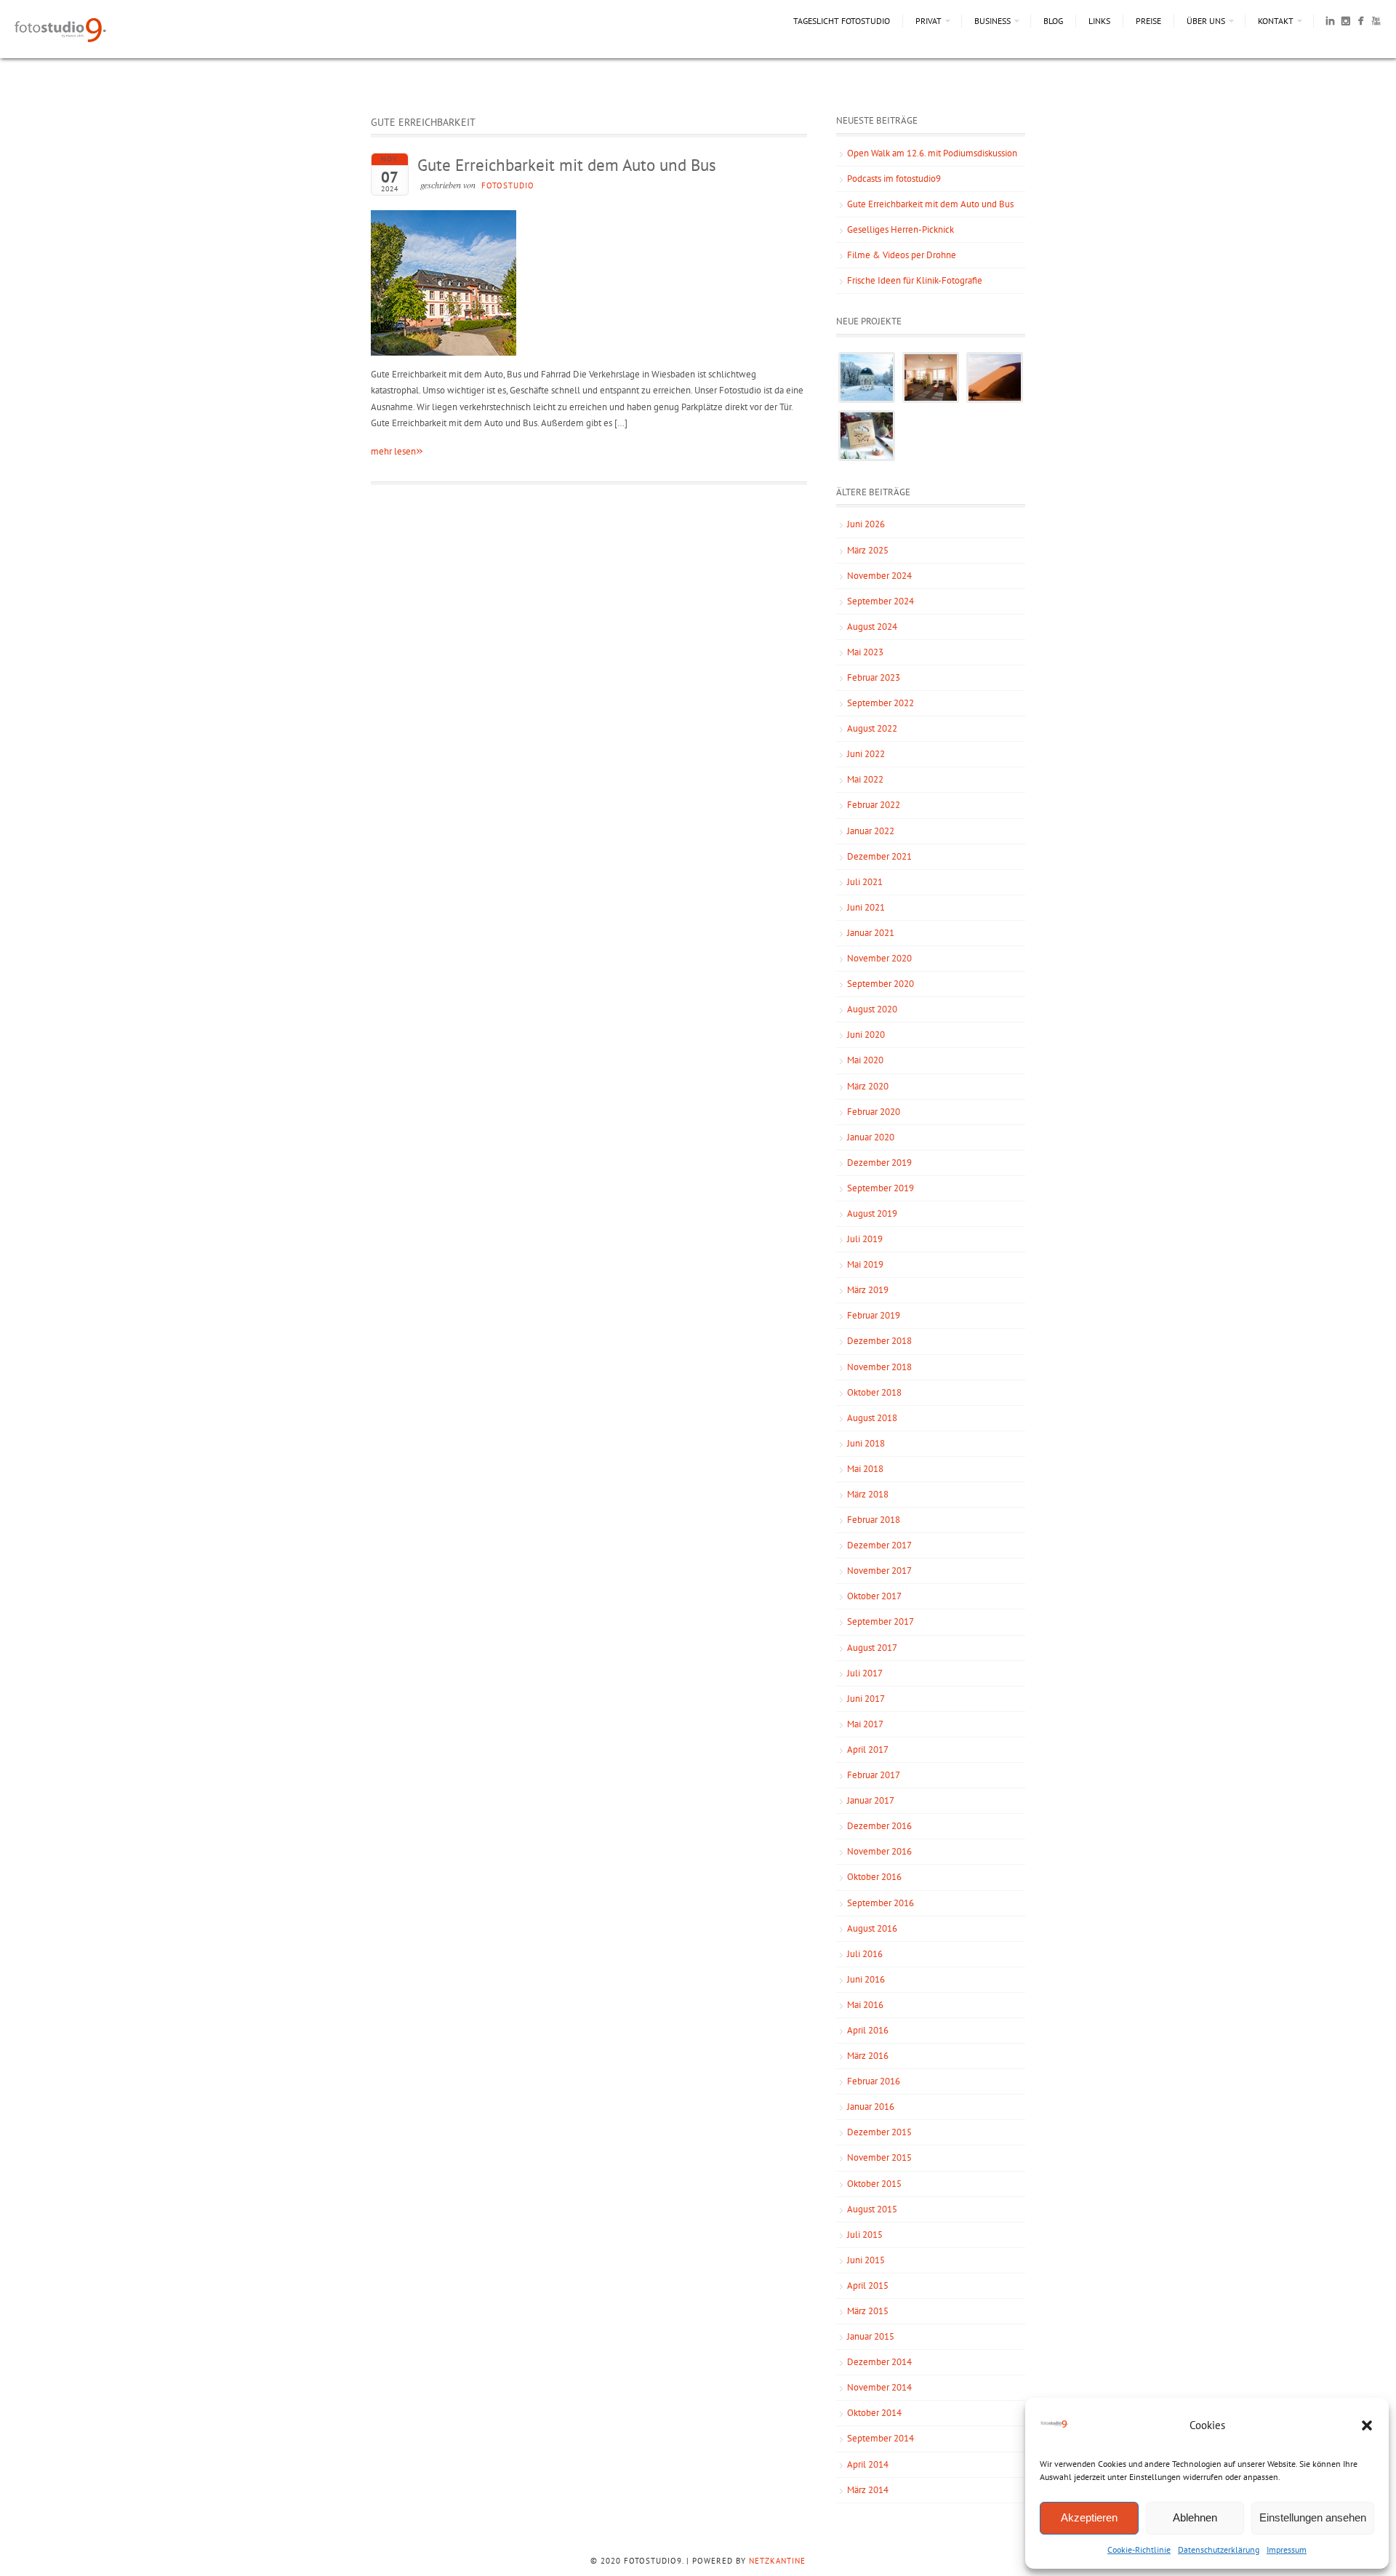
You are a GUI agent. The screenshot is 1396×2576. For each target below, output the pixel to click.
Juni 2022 (866, 754)
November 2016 (879, 1851)
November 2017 (879, 1571)
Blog (1053, 21)
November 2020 (879, 958)
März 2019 (868, 1290)
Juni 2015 (866, 2260)
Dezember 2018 (879, 1341)
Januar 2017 (871, 1800)
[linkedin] (1330, 23)
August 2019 (872, 1213)
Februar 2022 (874, 805)
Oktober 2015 (874, 2184)
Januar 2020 (871, 1137)
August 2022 (872, 728)
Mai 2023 (865, 652)
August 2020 (872, 1009)
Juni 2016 (866, 1979)
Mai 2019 (865, 1264)
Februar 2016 (874, 2081)
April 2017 (868, 1749)
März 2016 (868, 2056)
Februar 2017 (874, 1775)
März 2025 (868, 550)
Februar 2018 (874, 1520)
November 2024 (879, 576)
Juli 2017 (865, 1673)
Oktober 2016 (874, 1877)
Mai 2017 (865, 1724)
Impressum (1287, 2549)
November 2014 (879, 2387)
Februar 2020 (874, 1112)
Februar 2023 (874, 677)
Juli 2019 (865, 1239)
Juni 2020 (866, 1035)
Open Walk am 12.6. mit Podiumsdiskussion (932, 153)
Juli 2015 (865, 2235)
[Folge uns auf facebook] (1361, 23)
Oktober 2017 (874, 1596)
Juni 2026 (866, 524)
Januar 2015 (871, 2336)
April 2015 (868, 2285)
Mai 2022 (865, 779)
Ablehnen (1195, 2517)
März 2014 (868, 2490)
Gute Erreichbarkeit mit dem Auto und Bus (567, 165)
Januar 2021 (871, 933)
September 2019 (880, 1188)
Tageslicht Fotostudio (842, 21)
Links (1099, 21)
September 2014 (880, 2438)
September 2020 (880, 984)
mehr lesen (397, 451)
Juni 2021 (866, 907)
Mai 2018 (865, 1469)
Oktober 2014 (874, 2413)
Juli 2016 (865, 1954)
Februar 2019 (874, 1315)
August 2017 (872, 1648)
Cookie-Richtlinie (1139, 2549)
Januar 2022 (871, 831)
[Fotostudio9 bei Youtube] (1376, 23)
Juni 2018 (866, 1443)
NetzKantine (777, 2561)
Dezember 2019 (879, 1163)
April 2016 (868, 2030)
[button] (1367, 2425)
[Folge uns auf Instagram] (1345, 23)
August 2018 (872, 1418)
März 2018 (868, 1494)
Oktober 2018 (874, 1392)
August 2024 (872, 627)
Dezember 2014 (879, 2362)
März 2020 (868, 1086)
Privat (928, 21)
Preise (1148, 21)
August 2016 (872, 1928)
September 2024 (880, 601)
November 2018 (879, 1367)
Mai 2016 (865, 2005)
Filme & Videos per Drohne (902, 255)
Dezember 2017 (879, 1545)
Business (992, 21)
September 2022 (880, 703)
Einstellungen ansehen (1313, 2517)
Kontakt (1276, 21)
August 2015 (872, 2209)
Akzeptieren (1089, 2517)
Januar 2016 (871, 2107)
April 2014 (868, 2464)
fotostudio (508, 185)
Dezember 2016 (879, 1826)
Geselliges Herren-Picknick (900, 229)
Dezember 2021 (879, 856)
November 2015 (879, 2157)
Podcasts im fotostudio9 (894, 179)
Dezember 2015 (879, 2132)
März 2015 (868, 2311)
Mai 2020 (865, 1060)
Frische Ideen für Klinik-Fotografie (915, 280)
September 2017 (880, 1621)
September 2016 (880, 1903)
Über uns (1206, 21)
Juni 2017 (866, 1699)
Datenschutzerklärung (1219, 2549)
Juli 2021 (865, 882)
